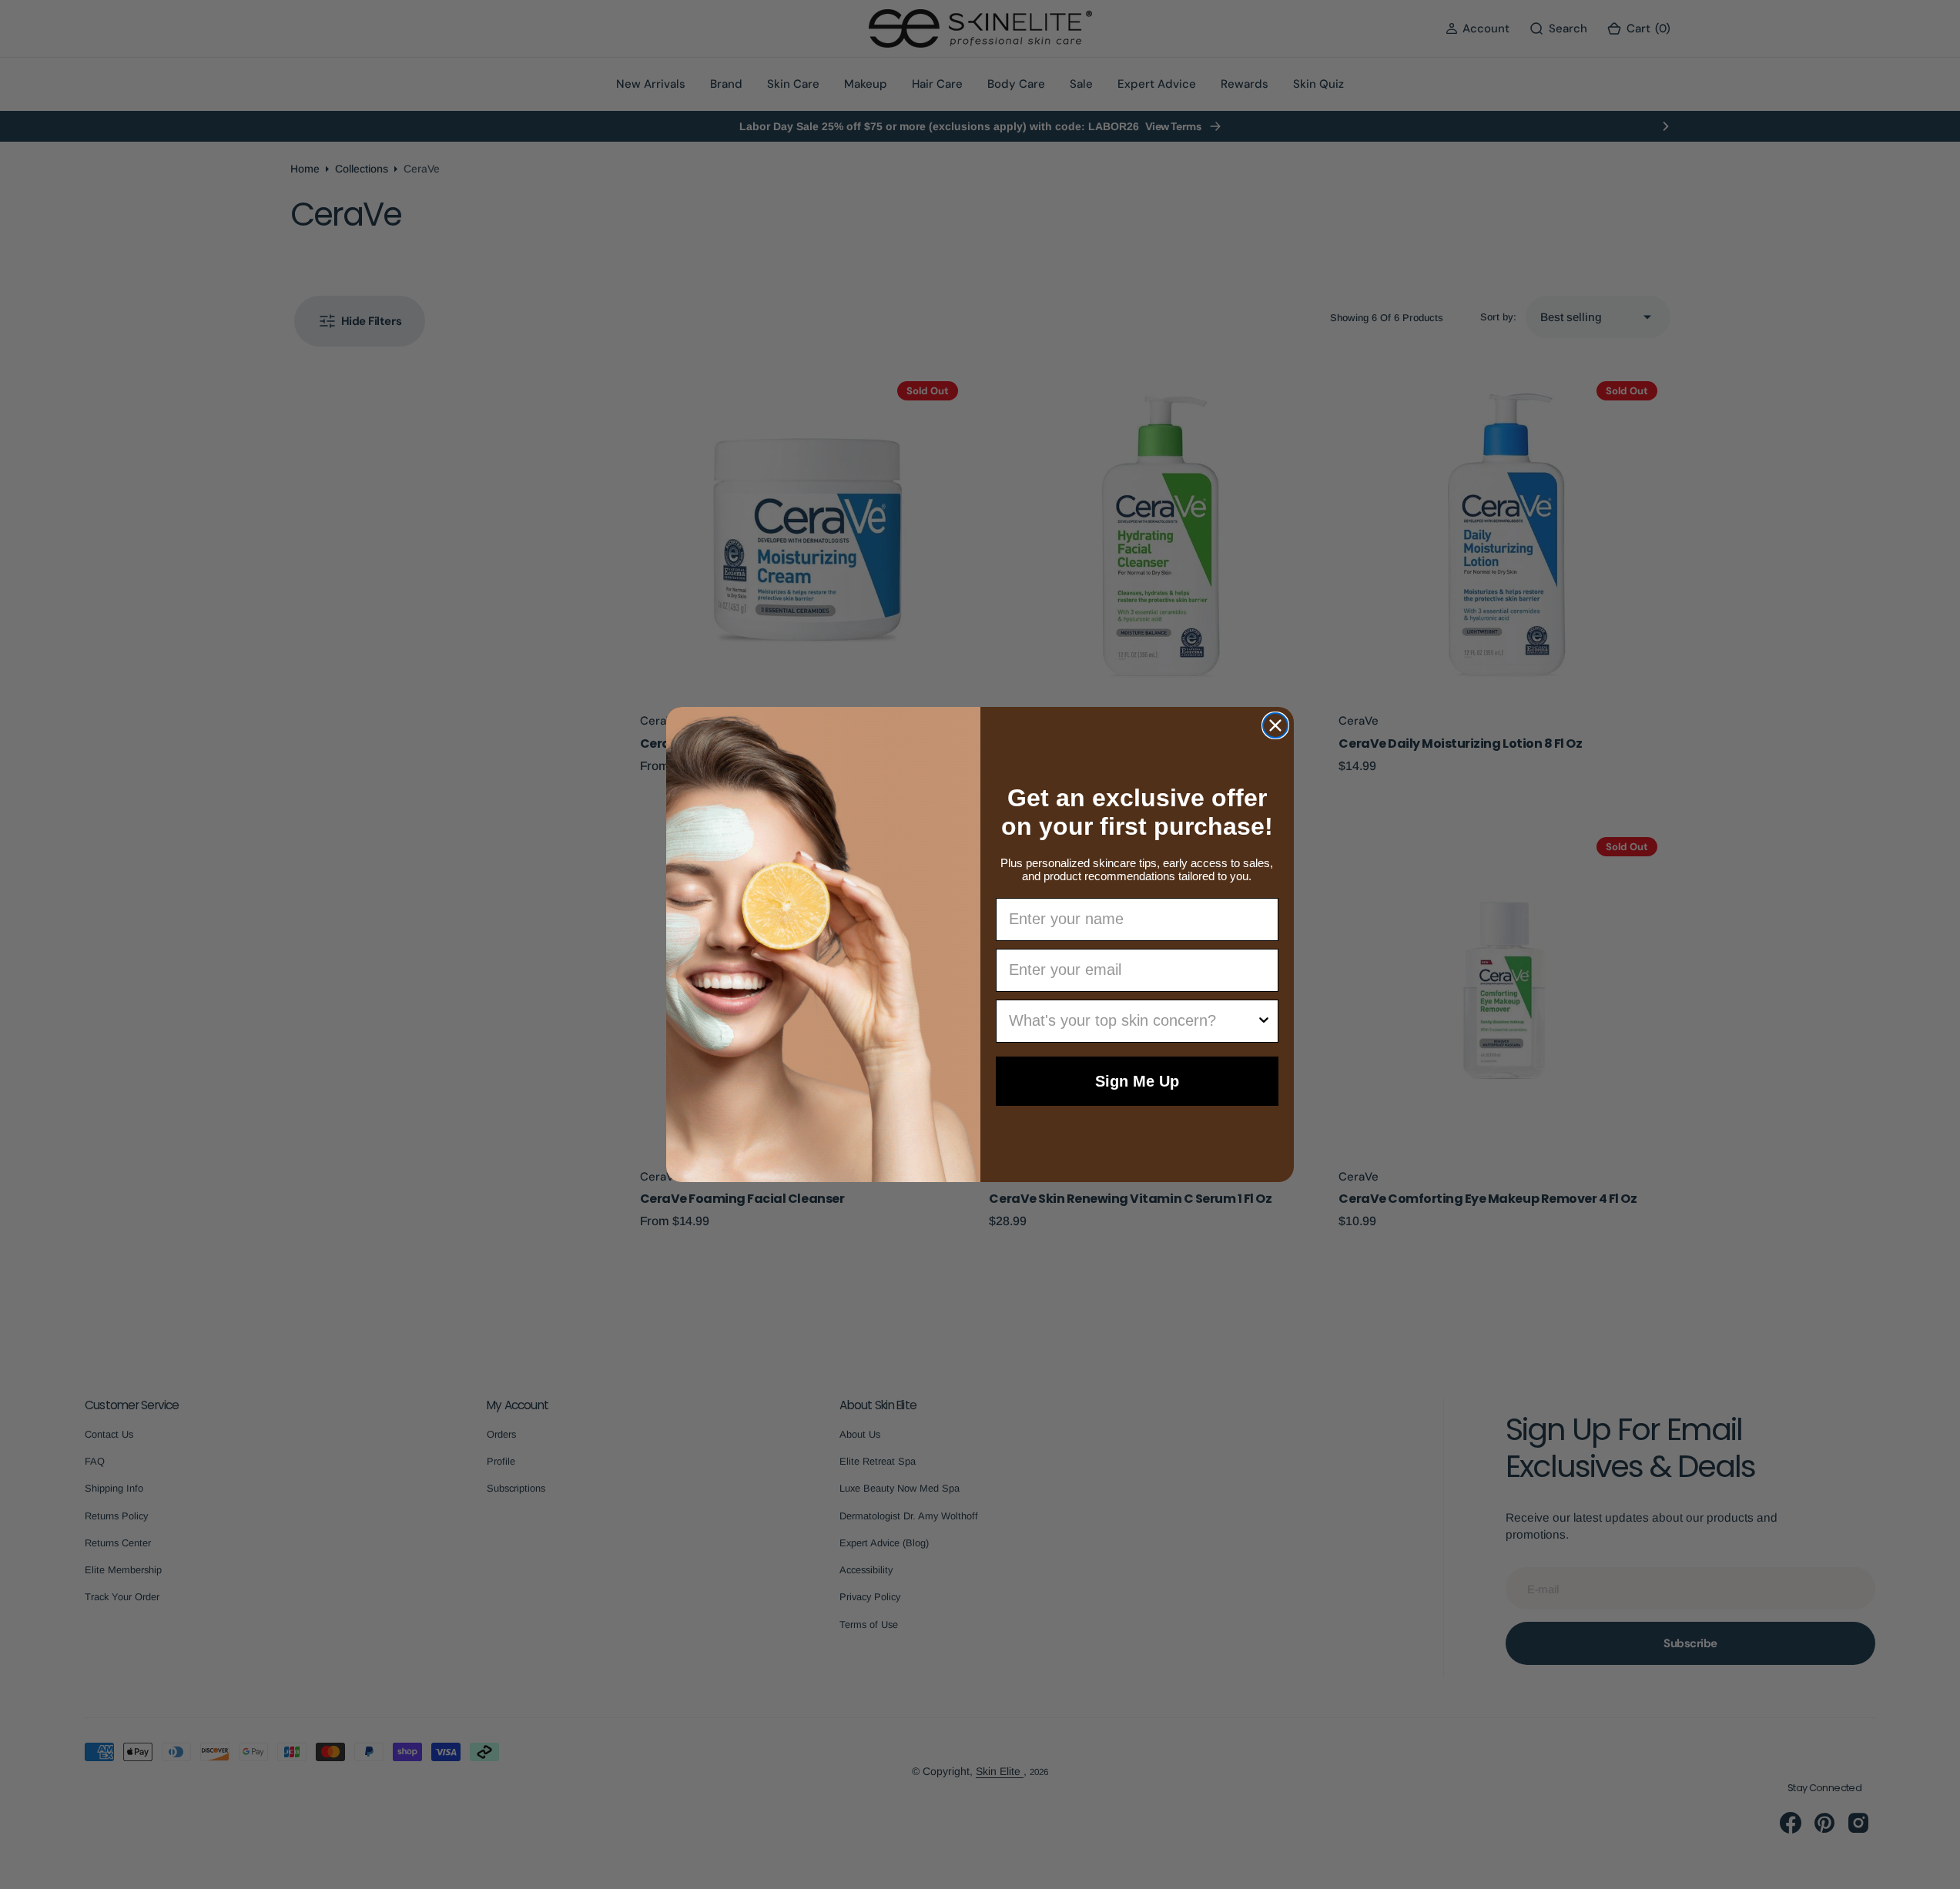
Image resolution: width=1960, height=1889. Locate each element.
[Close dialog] (1275, 725)
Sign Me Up (1137, 1081)
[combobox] (1133, 1021)
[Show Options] (1264, 1021)
